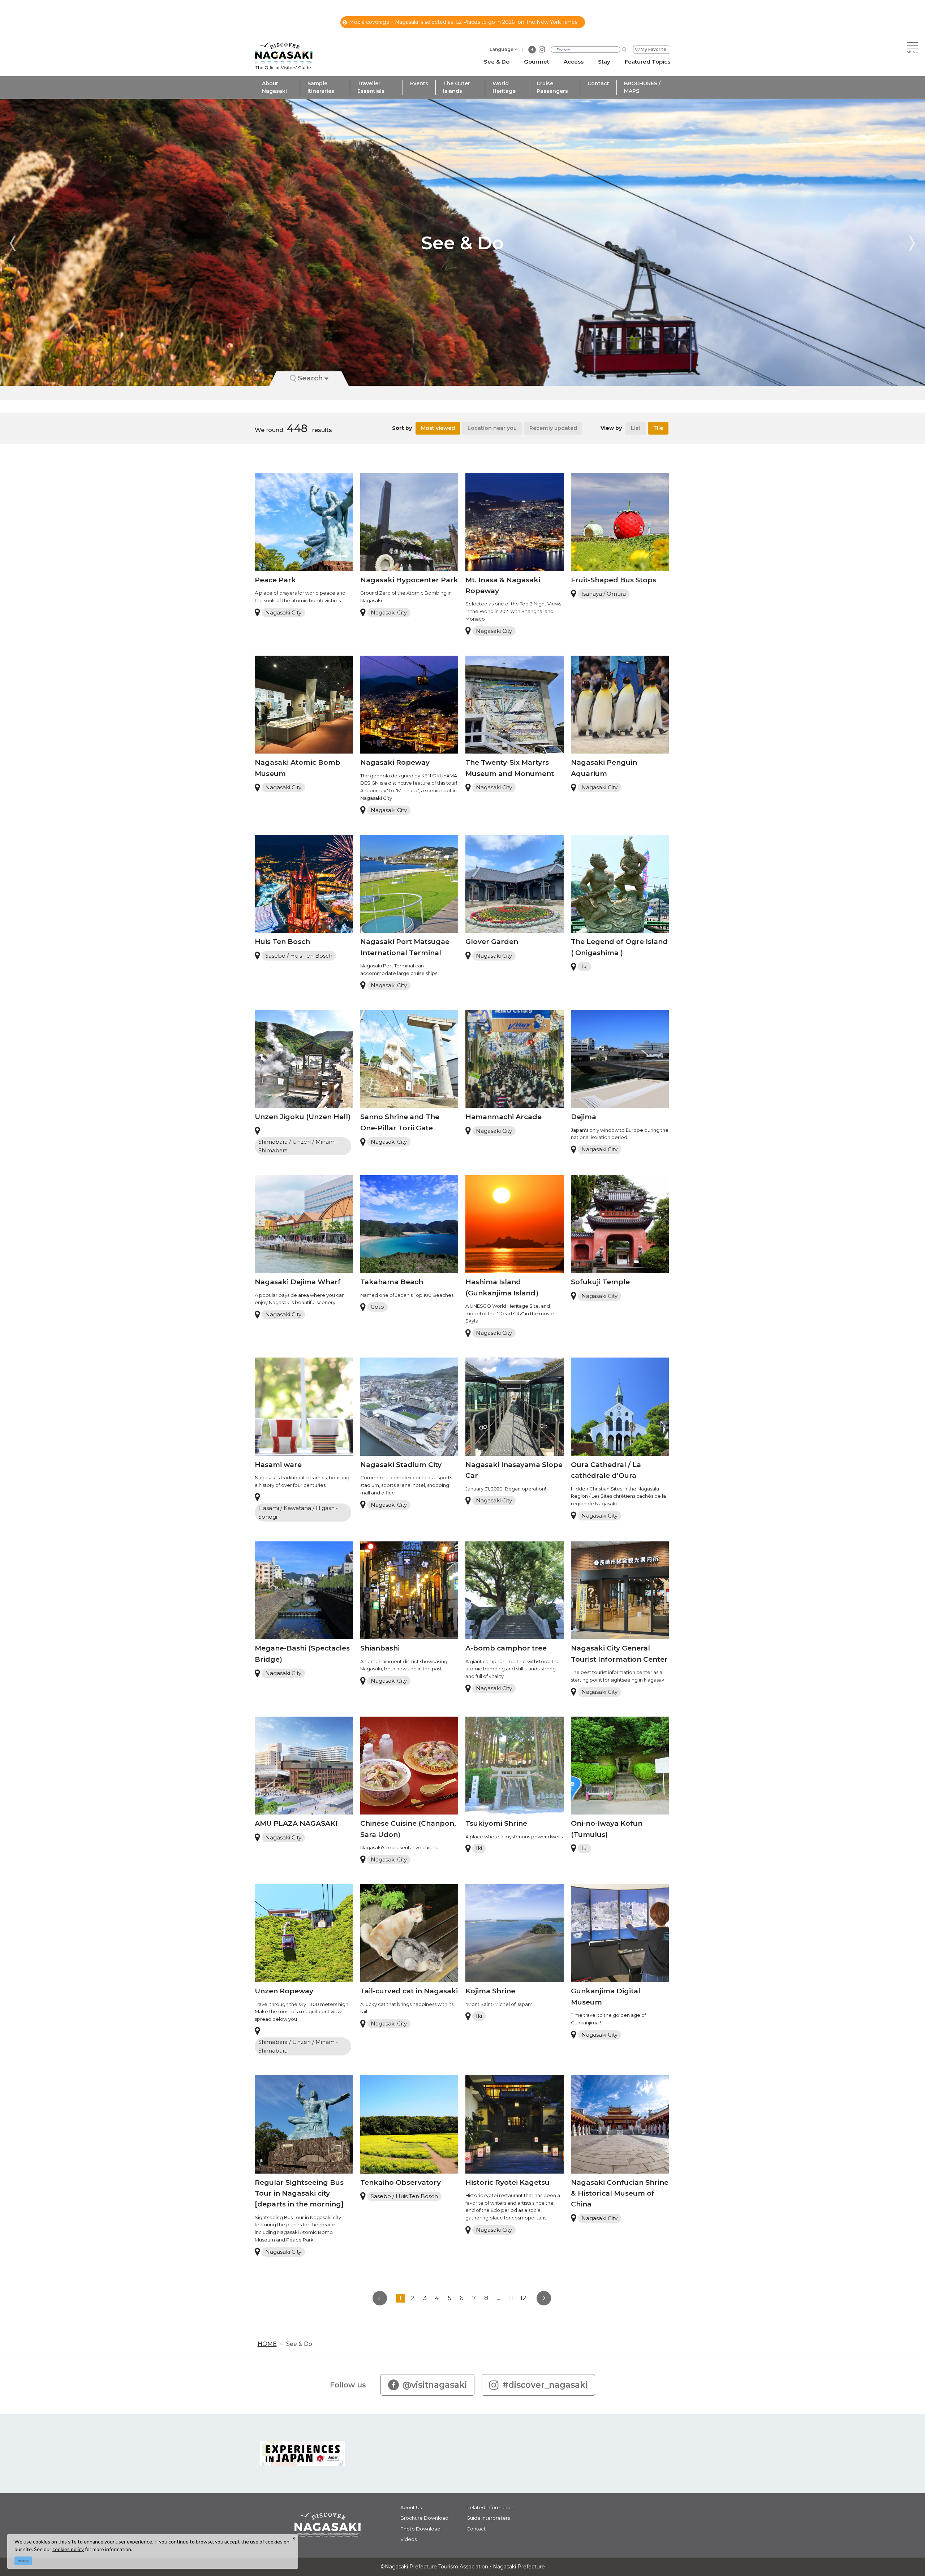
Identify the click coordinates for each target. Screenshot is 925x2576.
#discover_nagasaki (545, 2385)
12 (523, 2298)
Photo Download (420, 2529)
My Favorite (653, 49)
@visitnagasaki (435, 2385)
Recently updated (553, 428)
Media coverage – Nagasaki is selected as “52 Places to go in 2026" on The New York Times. (464, 22)
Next (912, 243)
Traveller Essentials (371, 87)
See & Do (299, 2344)
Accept (23, 2561)
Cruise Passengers (552, 87)
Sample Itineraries (321, 87)
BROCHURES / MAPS (642, 87)
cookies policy (68, 2549)
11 (511, 2298)
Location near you (492, 428)
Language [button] (502, 49)
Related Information (490, 2507)
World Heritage (504, 87)
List (636, 428)
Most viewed (438, 428)
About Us (411, 2507)
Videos (408, 2539)
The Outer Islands (457, 87)
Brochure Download (424, 2518)
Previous (13, 243)
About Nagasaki (274, 87)
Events (419, 83)
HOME (267, 2344)
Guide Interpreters (488, 2518)
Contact (598, 83)
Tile (658, 428)
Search (310, 378)
